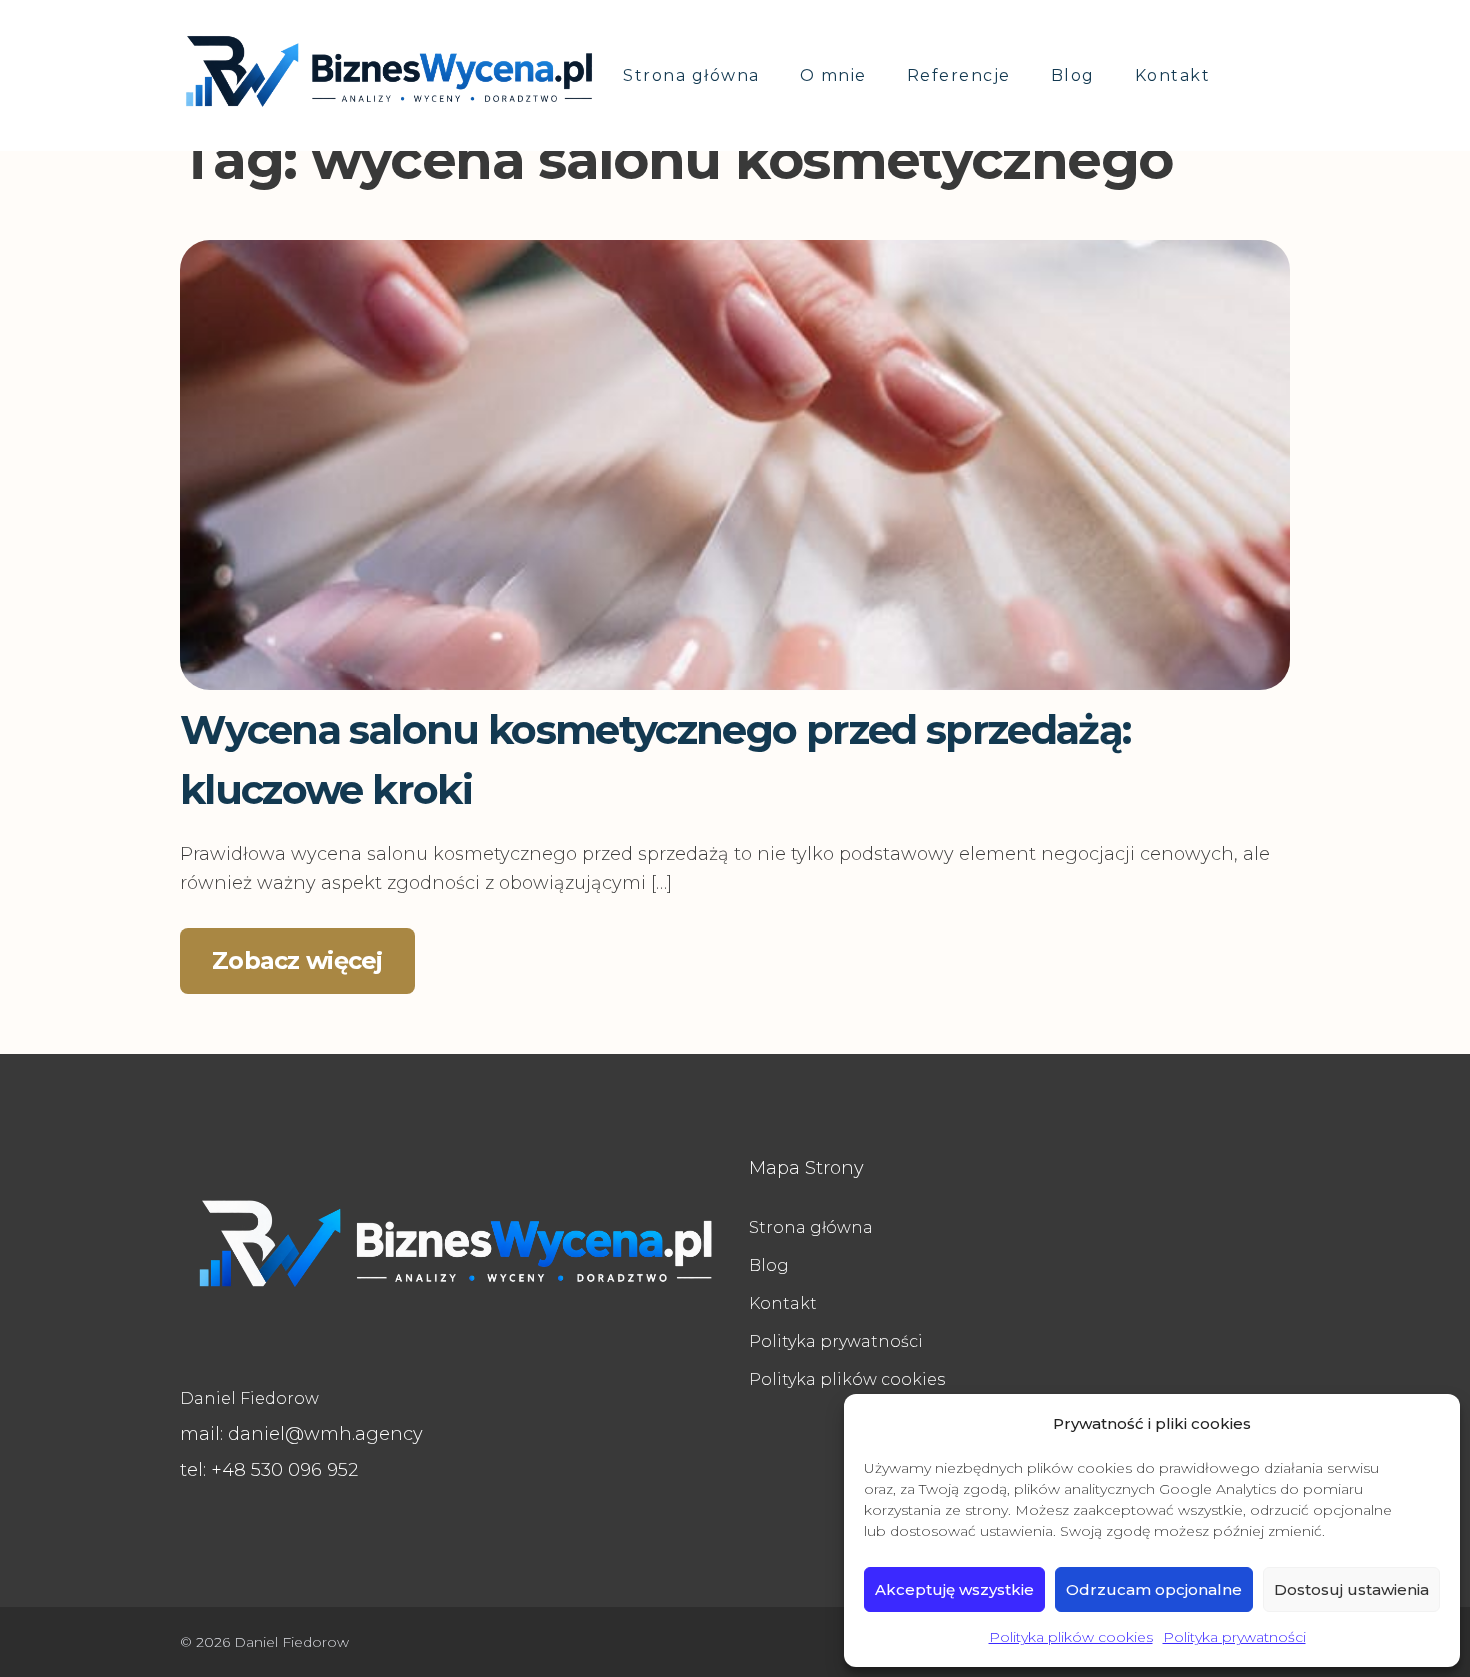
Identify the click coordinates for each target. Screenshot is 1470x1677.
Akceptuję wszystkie (954, 1589)
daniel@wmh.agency (301, 1434)
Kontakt (1173, 75)
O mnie (833, 75)
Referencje (959, 75)
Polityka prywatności (1234, 1637)
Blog (1073, 75)
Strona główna (691, 75)
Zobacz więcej (297, 960)
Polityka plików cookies (1071, 1637)
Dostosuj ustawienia (1351, 1589)
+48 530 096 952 (269, 1470)
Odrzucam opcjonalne (1154, 1589)
